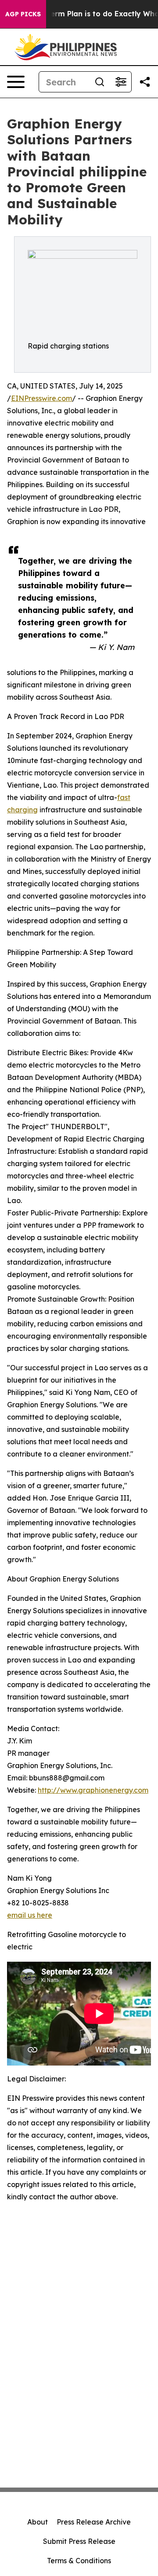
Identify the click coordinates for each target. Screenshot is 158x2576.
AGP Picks (23, 14)
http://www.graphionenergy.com (93, 1790)
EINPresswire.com (41, 398)
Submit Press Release (79, 2541)
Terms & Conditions (79, 2561)
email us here (30, 1915)
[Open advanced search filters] (121, 82)
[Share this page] (145, 82)
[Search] (100, 82)
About (38, 2522)
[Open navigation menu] (16, 82)
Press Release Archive (94, 2522)
